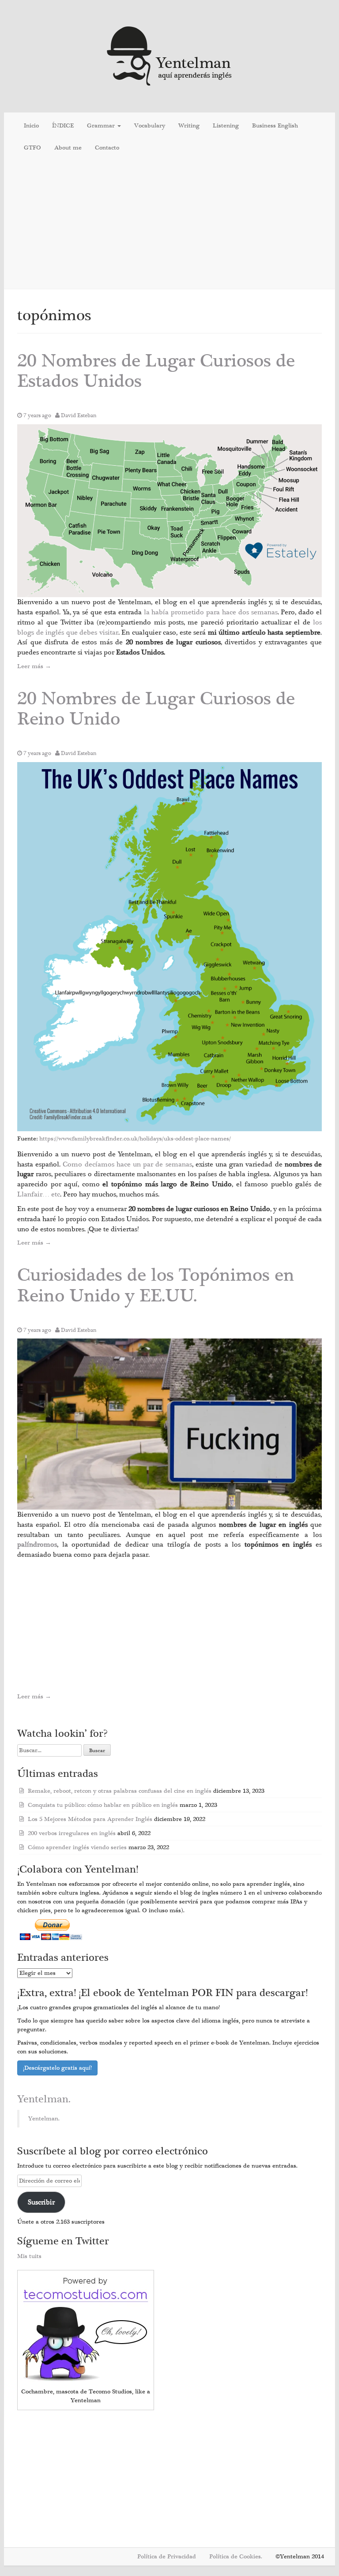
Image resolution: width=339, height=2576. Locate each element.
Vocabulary (150, 126)
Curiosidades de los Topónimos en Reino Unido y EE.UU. (156, 1285)
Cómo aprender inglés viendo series (77, 1847)
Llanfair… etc (39, 1194)
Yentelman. (44, 2099)
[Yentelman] (170, 55)
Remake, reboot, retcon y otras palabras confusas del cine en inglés (120, 1791)
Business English (275, 126)
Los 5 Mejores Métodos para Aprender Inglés (90, 1819)
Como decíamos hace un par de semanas (127, 1164)
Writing (189, 126)
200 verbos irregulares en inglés (72, 1833)
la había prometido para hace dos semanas (211, 612)
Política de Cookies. (236, 2557)
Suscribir (41, 2202)
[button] (169, 511)
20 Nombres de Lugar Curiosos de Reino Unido (156, 709)
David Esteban (79, 415)
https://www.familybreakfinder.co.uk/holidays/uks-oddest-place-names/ (135, 1139)
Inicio (31, 126)
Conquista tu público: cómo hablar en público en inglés (103, 1805)
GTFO (32, 148)
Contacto (107, 148)
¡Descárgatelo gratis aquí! (57, 2068)
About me (68, 148)
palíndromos (37, 1544)
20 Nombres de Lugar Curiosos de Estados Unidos (156, 371)
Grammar (102, 126)
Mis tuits (29, 2256)
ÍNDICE (63, 126)
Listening (226, 126)
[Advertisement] (169, 225)
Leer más (34, 666)
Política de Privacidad (167, 2557)
